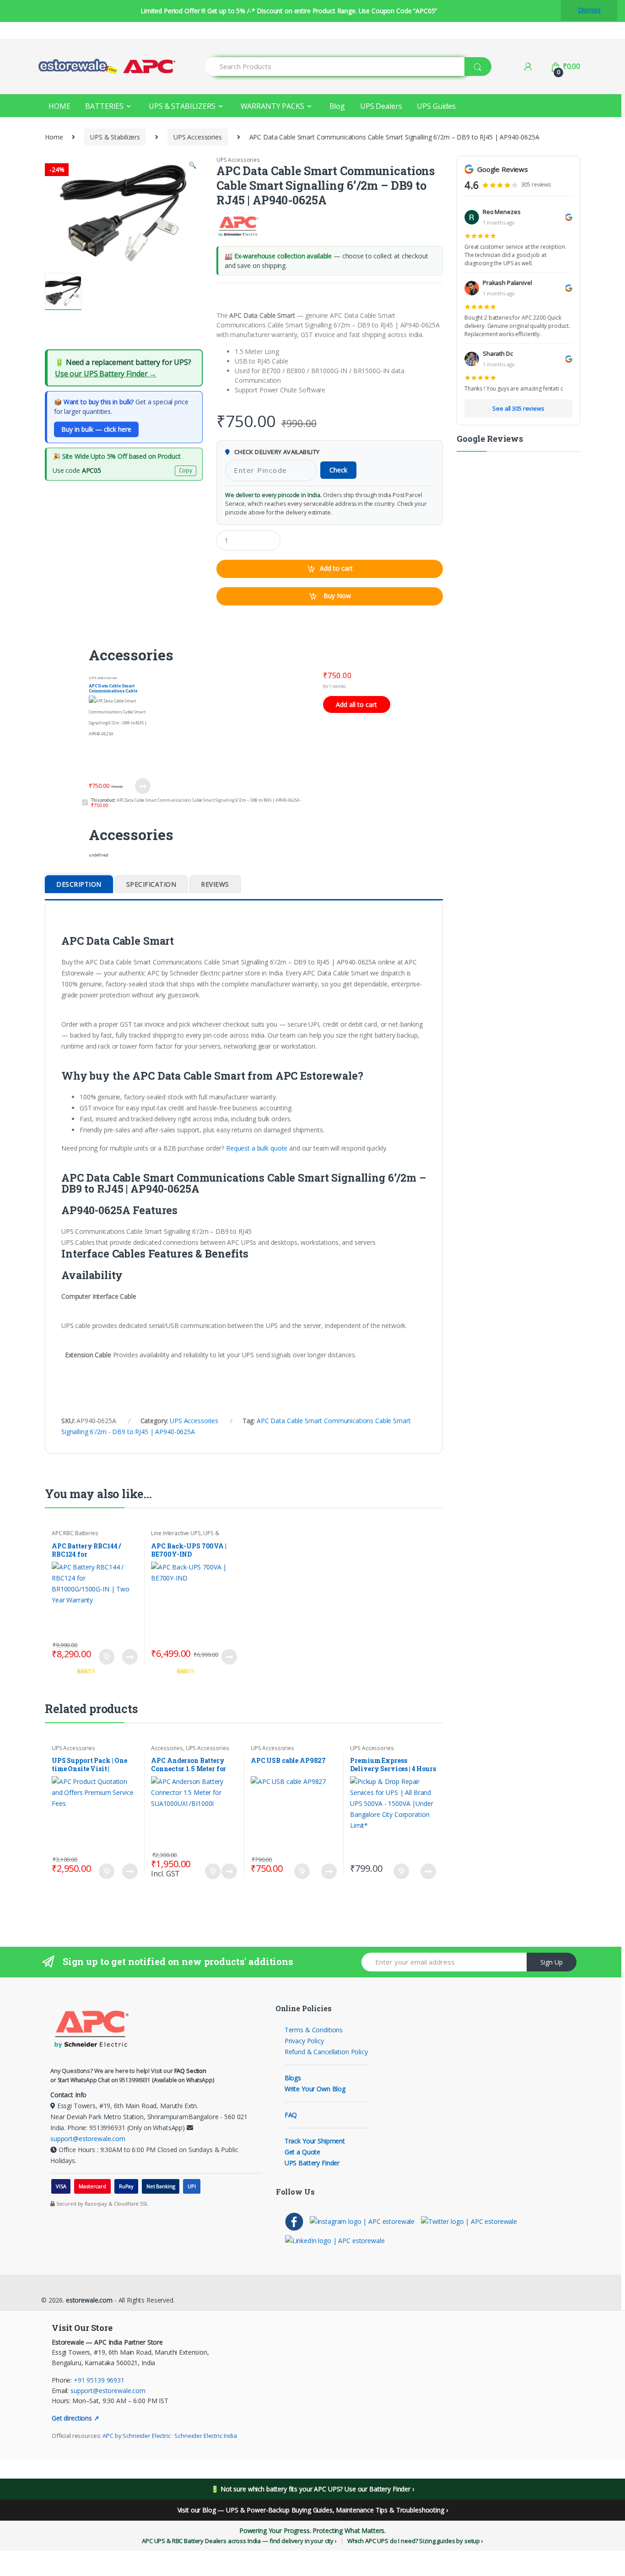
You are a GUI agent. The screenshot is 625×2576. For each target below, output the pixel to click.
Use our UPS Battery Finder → (106, 374)
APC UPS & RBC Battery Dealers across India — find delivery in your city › (239, 2541)
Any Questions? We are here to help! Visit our (128, 2071)
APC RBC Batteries (75, 1533)
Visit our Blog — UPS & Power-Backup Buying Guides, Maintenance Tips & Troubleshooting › (313, 2510)
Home (54, 137)
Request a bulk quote (257, 1148)
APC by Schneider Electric (137, 2436)
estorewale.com (88, 2300)
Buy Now (336, 596)
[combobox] (335, 67)
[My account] (528, 66)
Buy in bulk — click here (96, 429)
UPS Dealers (381, 106)
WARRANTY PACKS (272, 106)
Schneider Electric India (206, 2436)
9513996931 (135, 2080)
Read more (229, 1657)
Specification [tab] (151, 884)
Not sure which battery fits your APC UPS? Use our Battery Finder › (317, 2489)
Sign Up (552, 1962)
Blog (337, 106)
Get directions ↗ (75, 2418)
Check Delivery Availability (276, 452)
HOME (59, 106)
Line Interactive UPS (176, 1533)
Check (338, 470)
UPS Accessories (198, 137)
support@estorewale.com (88, 2139)
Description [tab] (79, 884)
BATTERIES (104, 106)
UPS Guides (436, 106)
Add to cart (336, 568)
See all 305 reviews (518, 408)
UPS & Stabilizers (115, 137)
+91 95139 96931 (99, 2380)
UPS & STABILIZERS (182, 106)
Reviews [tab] (215, 884)
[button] (192, 166)
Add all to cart (356, 704)
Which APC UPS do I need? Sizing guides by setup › (415, 2541)
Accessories (167, 1748)
